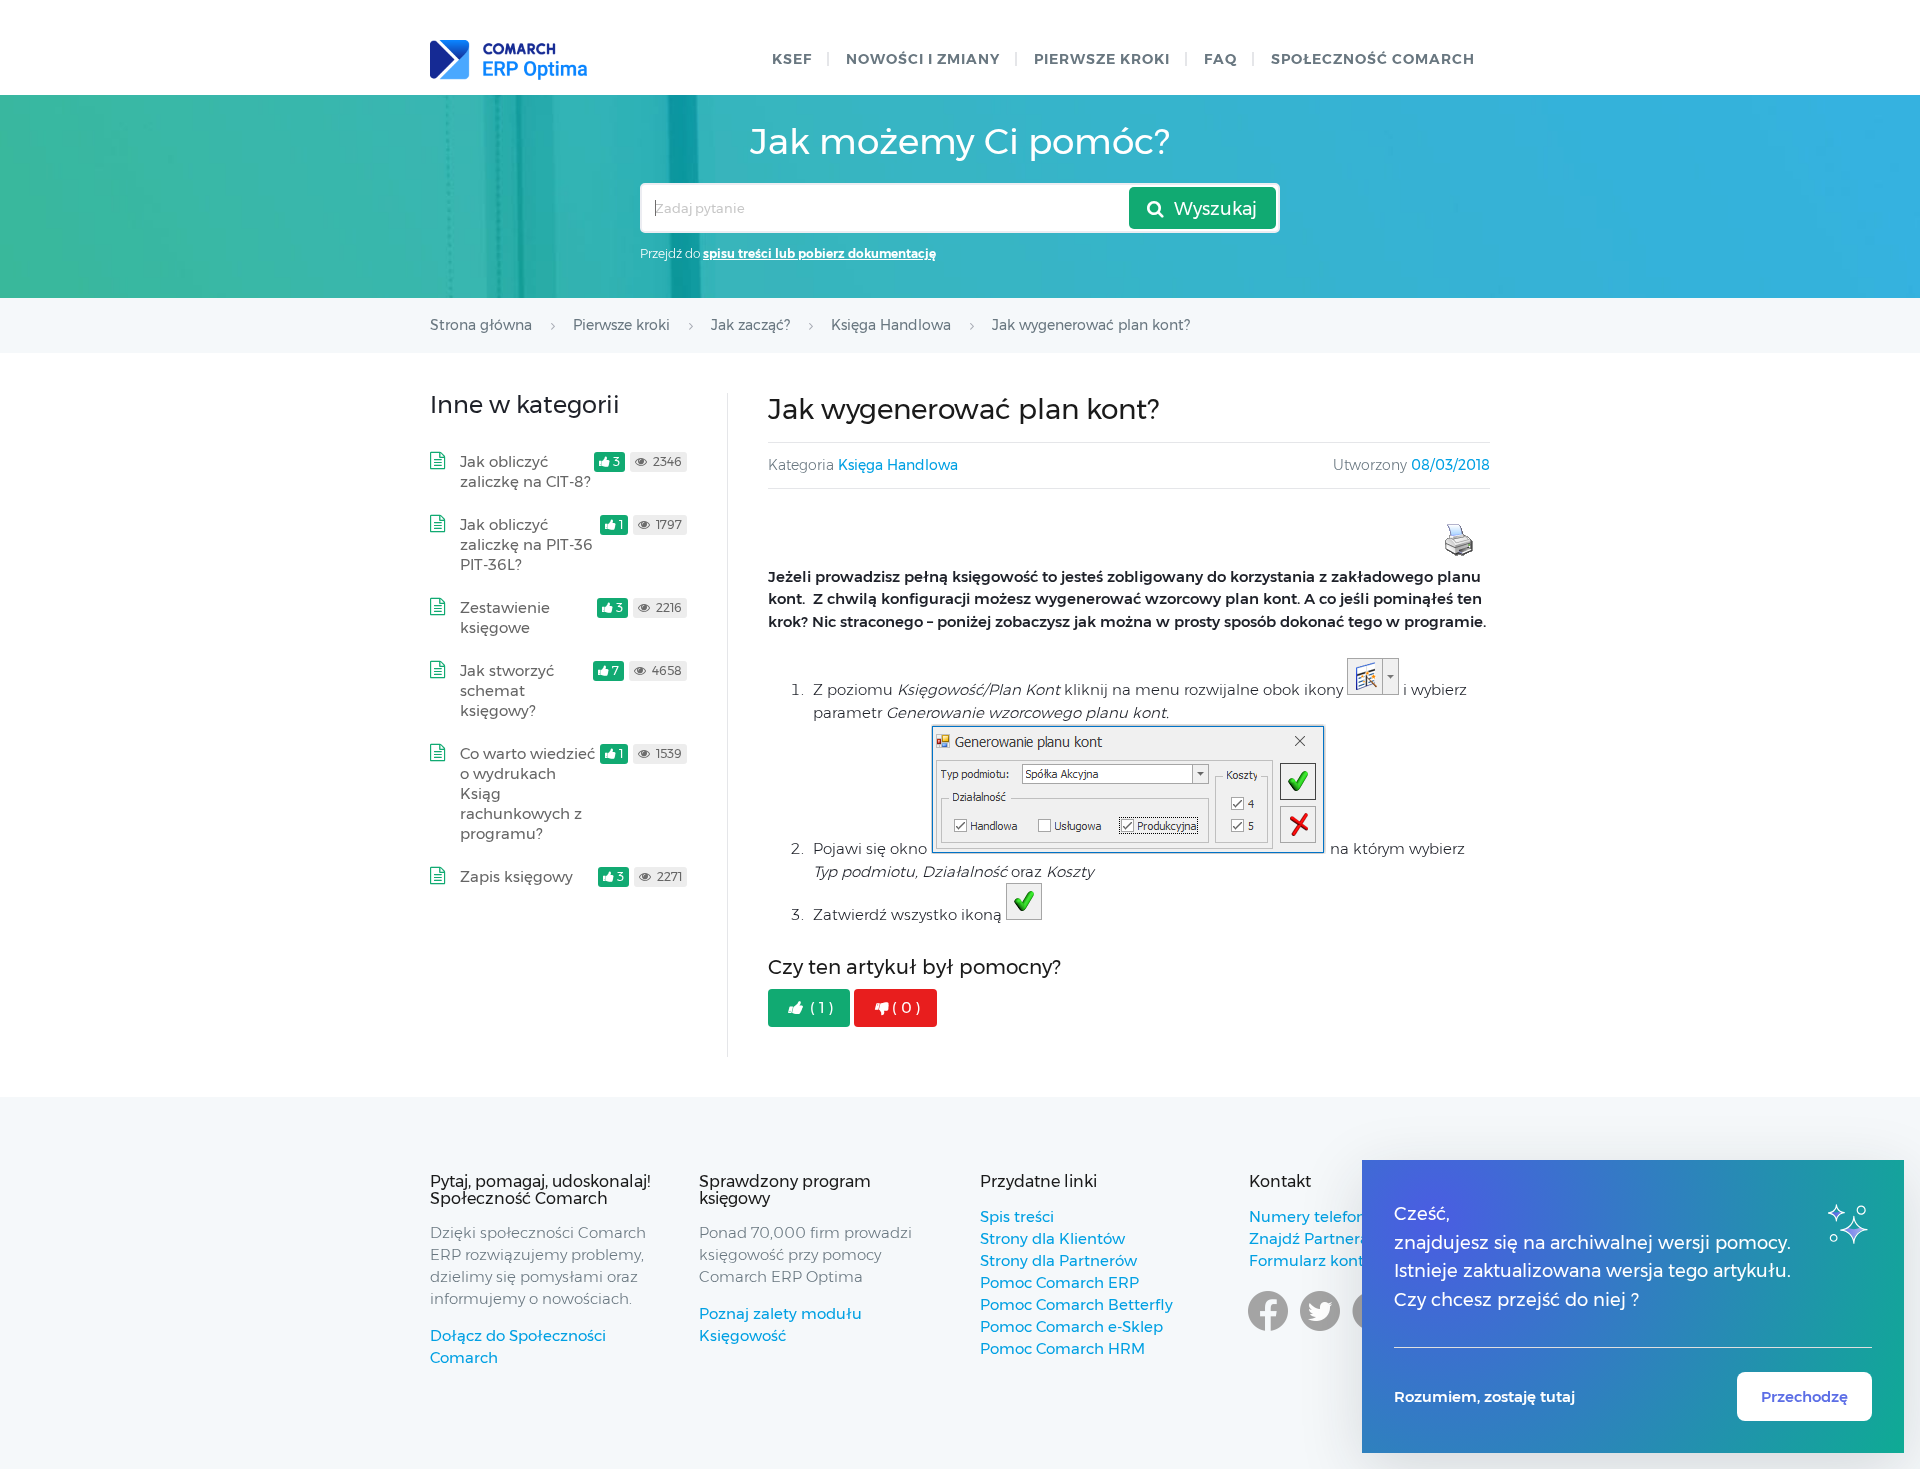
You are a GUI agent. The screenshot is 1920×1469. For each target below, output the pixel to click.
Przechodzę (1804, 1396)
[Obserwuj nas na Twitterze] (1320, 1330)
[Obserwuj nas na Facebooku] (1268, 1330)
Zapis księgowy (516, 876)
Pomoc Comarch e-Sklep (1071, 1326)
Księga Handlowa (898, 465)
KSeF (792, 59)
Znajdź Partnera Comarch (1345, 1238)
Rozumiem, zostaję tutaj (1484, 1396)
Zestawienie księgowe (505, 617)
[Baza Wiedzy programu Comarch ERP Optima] (508, 60)
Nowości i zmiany (923, 59)
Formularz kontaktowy (1333, 1260)
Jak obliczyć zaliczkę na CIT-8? (525, 471)
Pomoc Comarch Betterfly (1076, 1304)
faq (1220, 59)
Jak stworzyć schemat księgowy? (507, 690)
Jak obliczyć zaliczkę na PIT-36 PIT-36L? (526, 544)
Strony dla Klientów (1052, 1238)
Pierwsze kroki (1102, 59)
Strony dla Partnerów (1058, 1260)
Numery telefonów (1318, 1216)
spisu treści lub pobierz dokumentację (819, 253)
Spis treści (1017, 1216)
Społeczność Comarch (1373, 59)
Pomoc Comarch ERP (1059, 1282)
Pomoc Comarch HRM (1062, 1348)
